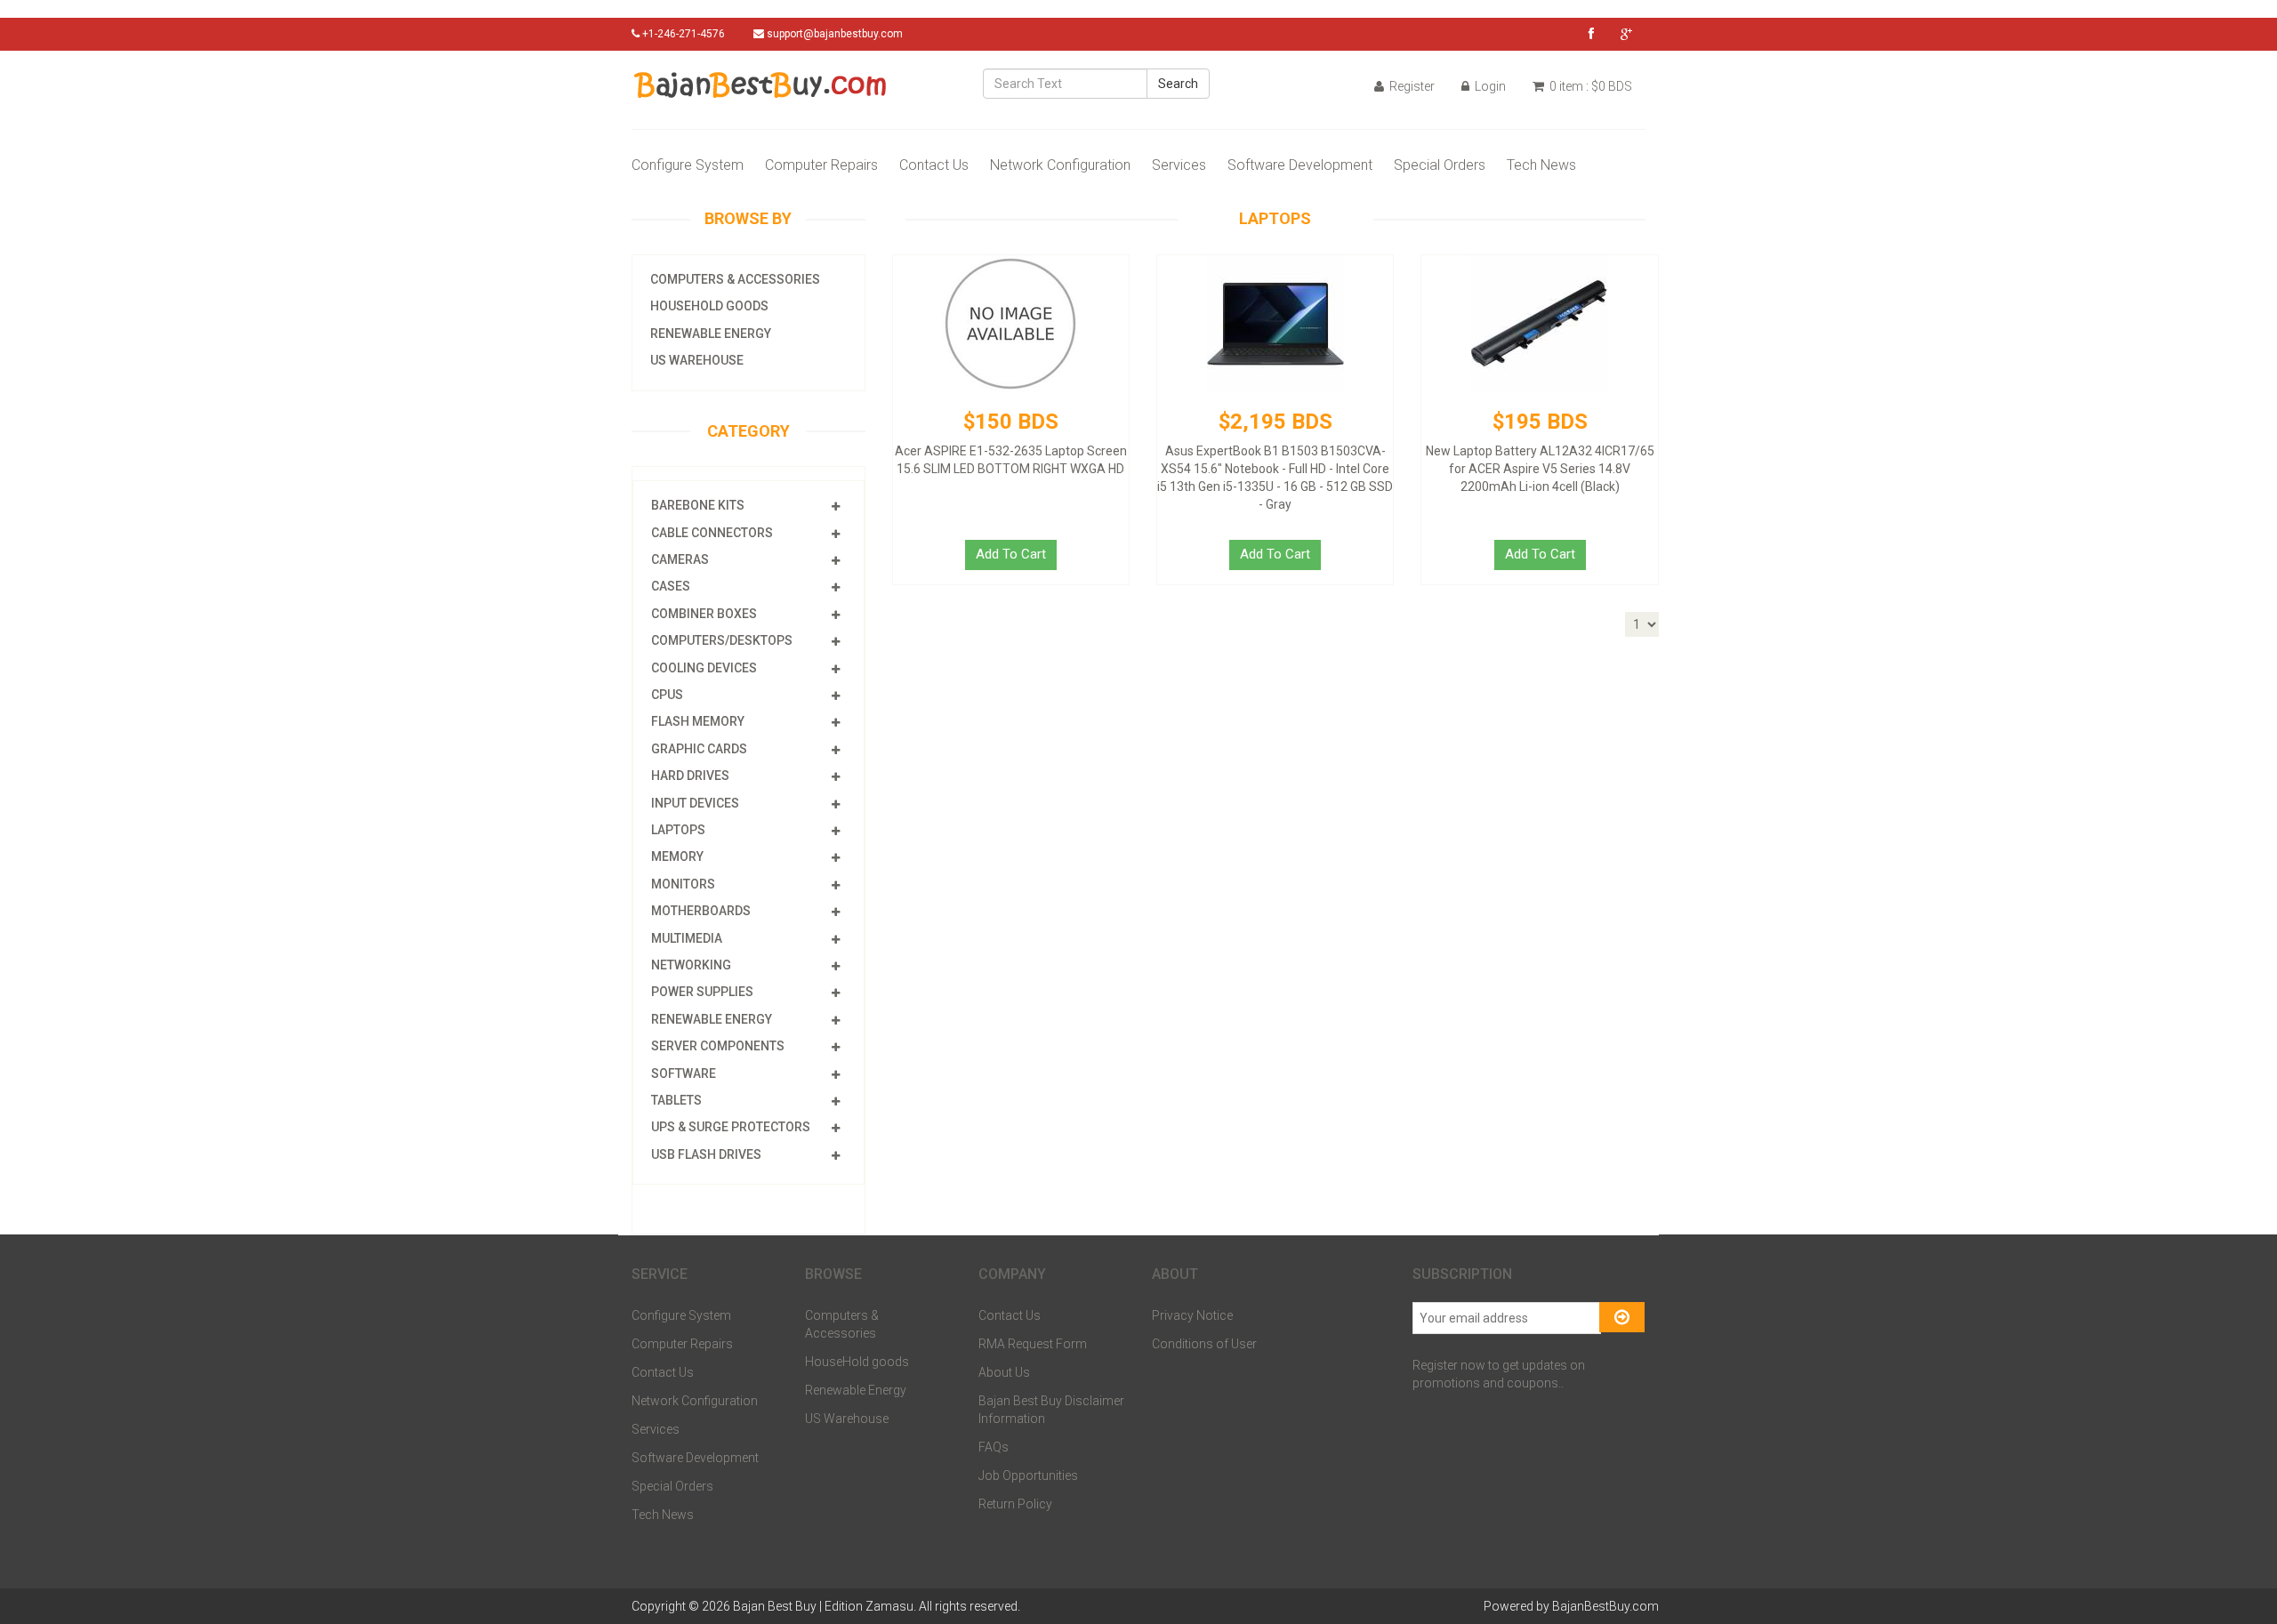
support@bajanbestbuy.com (835, 34)
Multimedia (687, 938)
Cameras (680, 559)
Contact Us (934, 165)
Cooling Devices (704, 668)
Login (1489, 86)
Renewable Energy (711, 334)
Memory (677, 856)
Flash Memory (698, 721)
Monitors (683, 884)
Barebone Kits (698, 505)
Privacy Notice (1192, 1315)
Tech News (1541, 165)
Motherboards (701, 911)
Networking (691, 965)
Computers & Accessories (735, 279)
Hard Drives (690, 776)
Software (684, 1073)
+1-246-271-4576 (682, 34)
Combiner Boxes (704, 614)
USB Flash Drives (706, 1154)
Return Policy (1015, 1504)
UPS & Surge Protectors (731, 1127)
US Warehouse (697, 360)
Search (1178, 84)
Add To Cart (1011, 554)
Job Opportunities (1028, 1475)
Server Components (718, 1046)
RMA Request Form (1033, 1344)
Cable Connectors (712, 533)
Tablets (676, 1100)
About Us (1004, 1372)
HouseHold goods (709, 306)
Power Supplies (702, 992)
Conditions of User (1204, 1344)
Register (1411, 86)
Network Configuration (1060, 165)
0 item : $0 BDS (1589, 86)
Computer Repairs (821, 165)
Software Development (1300, 165)
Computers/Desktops (722, 640)
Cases (671, 586)
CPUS (667, 695)
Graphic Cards (699, 749)
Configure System (688, 165)
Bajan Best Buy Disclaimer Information (1051, 1410)
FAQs (994, 1447)
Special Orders (1440, 165)
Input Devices (695, 803)
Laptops (678, 830)
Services (1179, 165)
